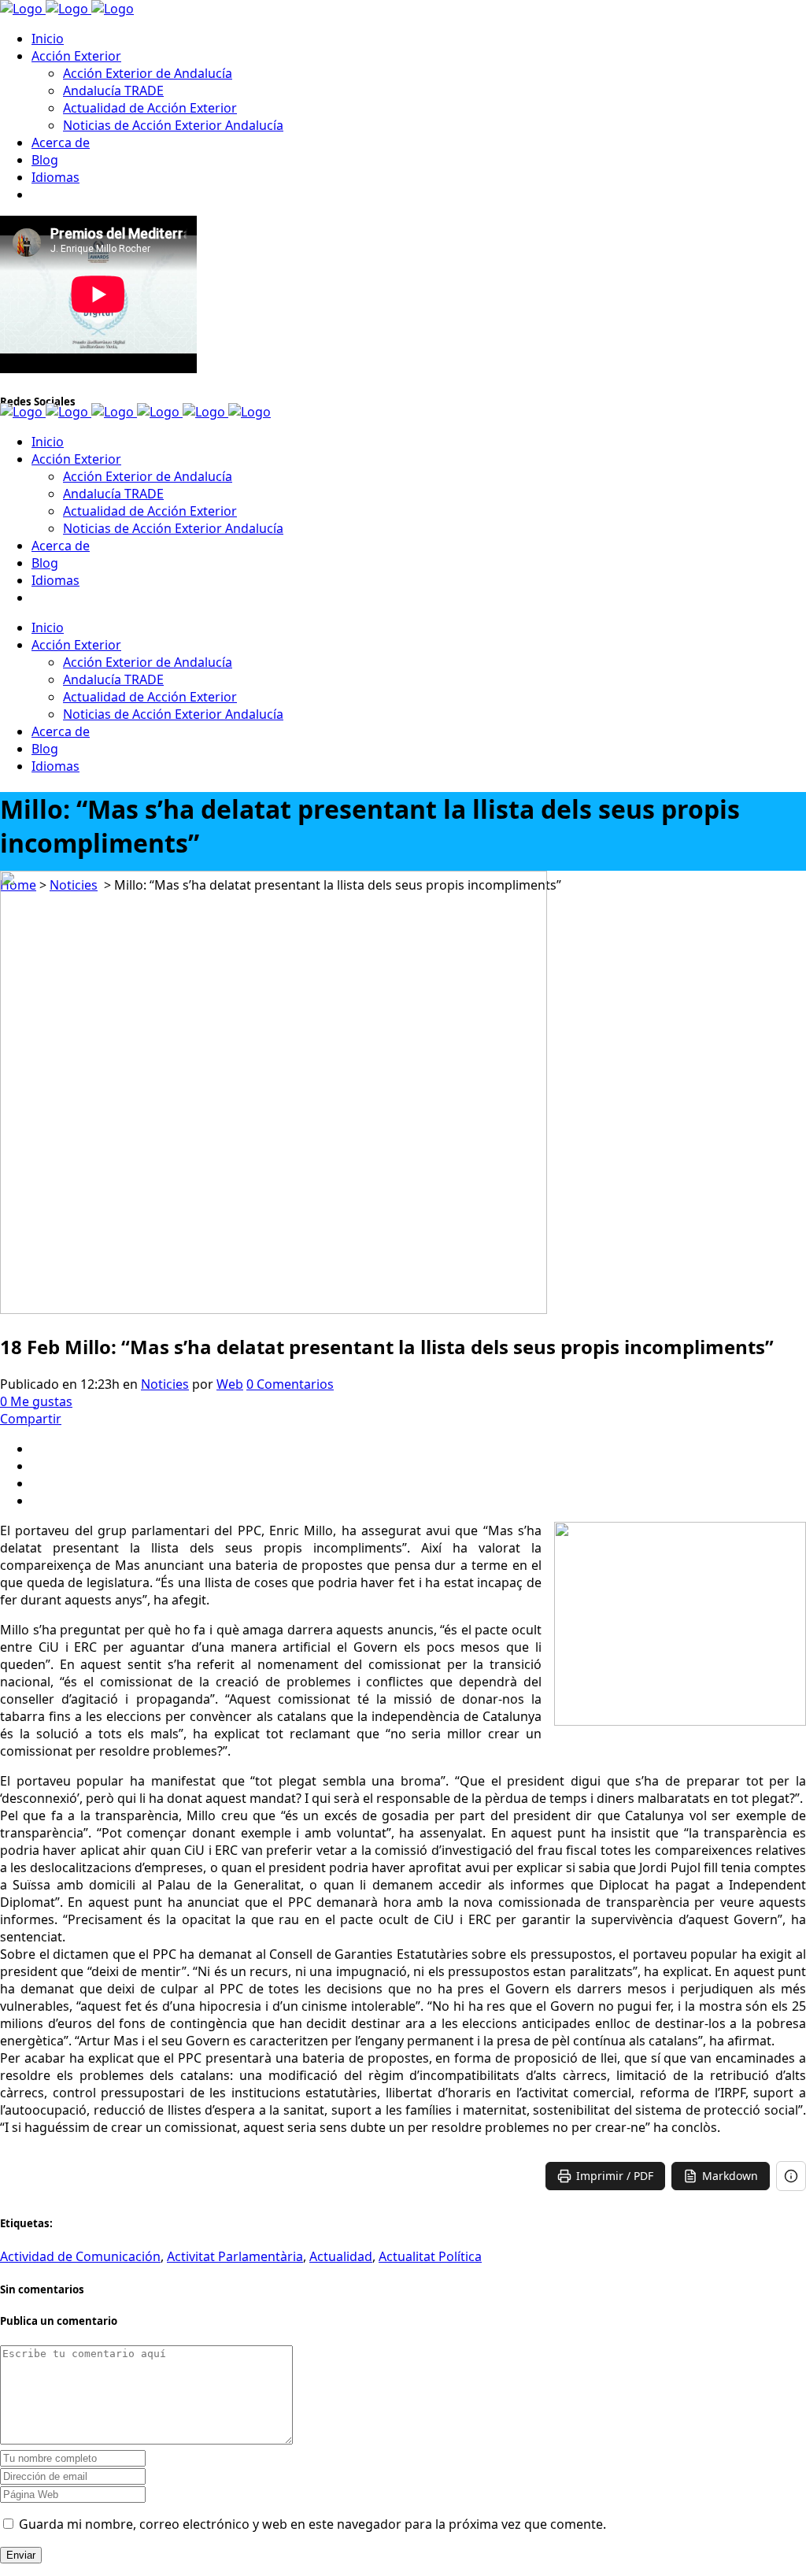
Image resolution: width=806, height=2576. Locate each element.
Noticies (165, 1384)
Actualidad (341, 2256)
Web (230, 1384)
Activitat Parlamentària (235, 2256)
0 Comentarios (290, 1384)
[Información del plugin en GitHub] (791, 2176)
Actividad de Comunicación (80, 2256)
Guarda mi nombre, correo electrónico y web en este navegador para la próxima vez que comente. (312, 2524)
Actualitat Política (430, 2256)
